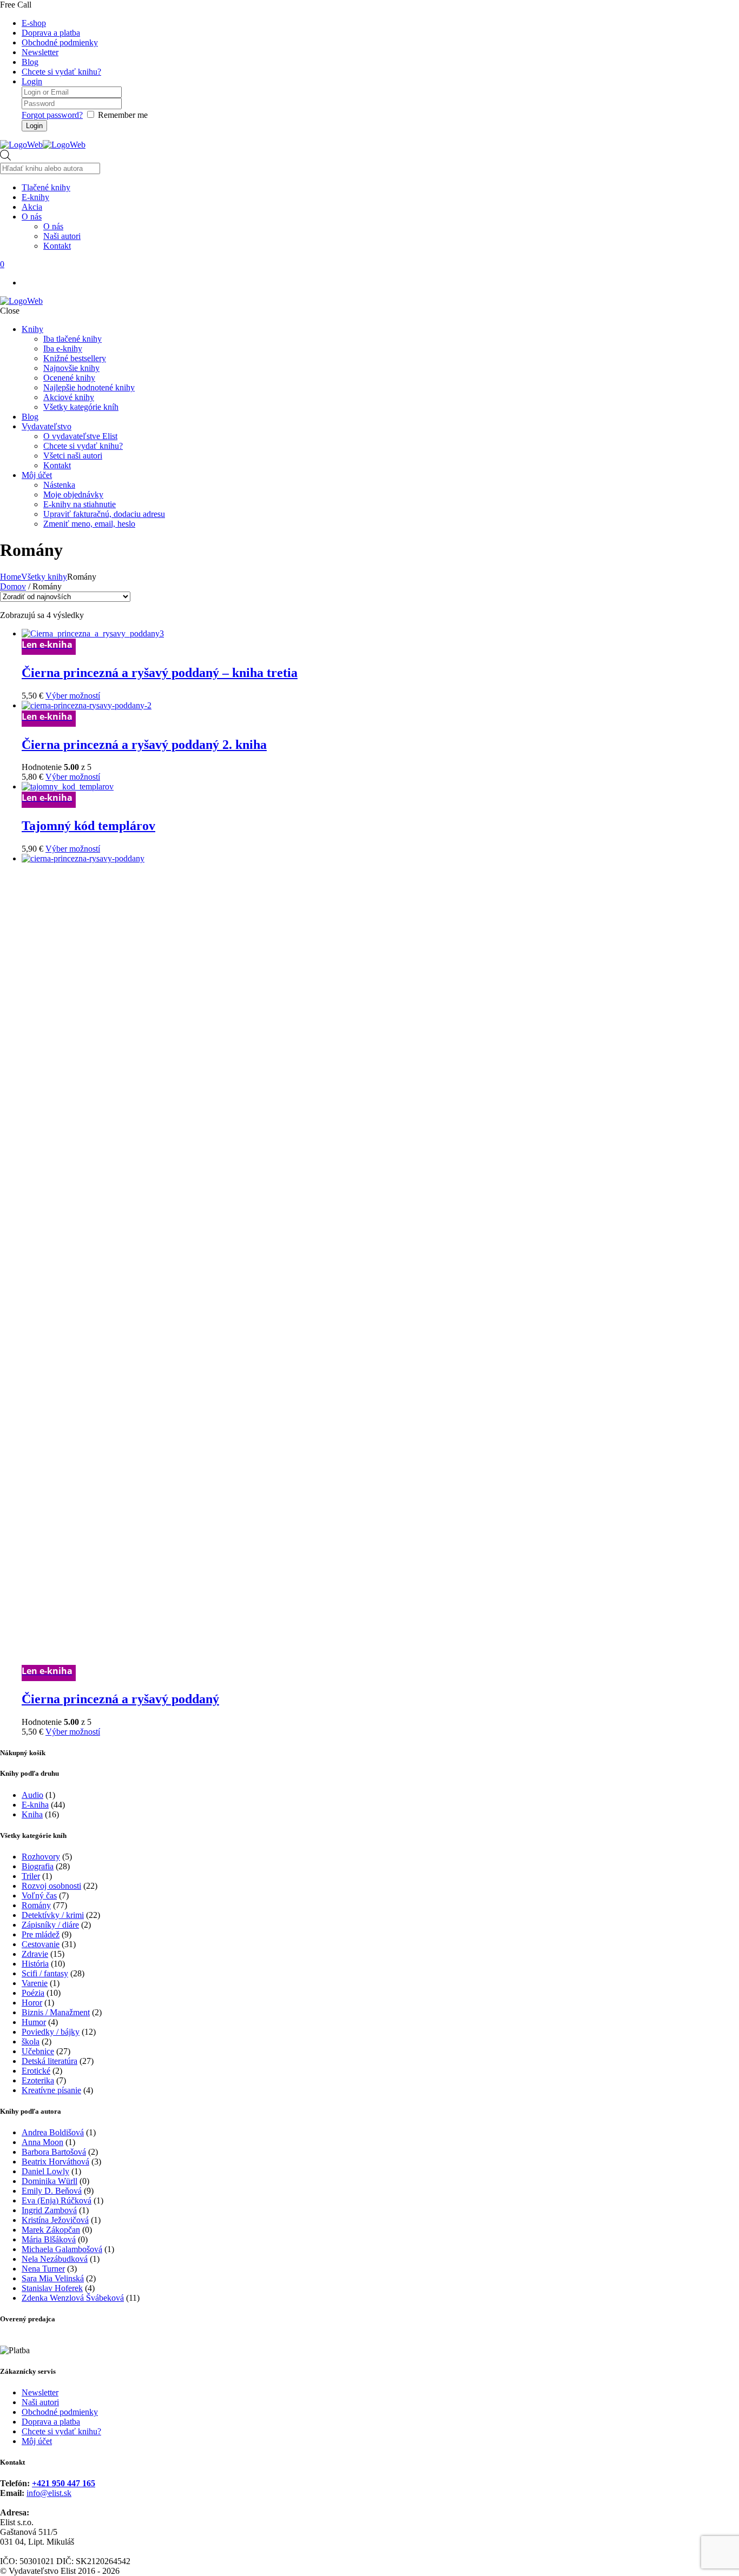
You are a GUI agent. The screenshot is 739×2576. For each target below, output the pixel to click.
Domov (13, 586)
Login (32, 81)
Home (11, 577)
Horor (32, 2003)
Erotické (36, 2071)
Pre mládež (41, 1934)
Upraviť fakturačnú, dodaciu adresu (104, 514)
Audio (32, 1795)
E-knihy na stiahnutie (80, 504)
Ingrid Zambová (49, 2210)
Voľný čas (39, 1896)
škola (31, 2041)
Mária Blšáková (49, 2239)
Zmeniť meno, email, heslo (89, 524)
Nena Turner (43, 2269)
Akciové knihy (69, 397)
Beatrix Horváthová (55, 2162)
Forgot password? (52, 115)
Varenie (35, 1983)
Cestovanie (41, 1944)
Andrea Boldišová (53, 2132)
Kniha (32, 1814)
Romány (36, 1905)
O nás (53, 226)
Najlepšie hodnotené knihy (89, 387)
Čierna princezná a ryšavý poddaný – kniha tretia (160, 673)
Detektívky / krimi (53, 1915)
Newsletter (40, 52)
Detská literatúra (50, 2061)
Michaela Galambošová (62, 2249)
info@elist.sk (49, 2493)
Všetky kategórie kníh (81, 407)
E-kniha (35, 1805)
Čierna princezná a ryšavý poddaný (120, 1699)
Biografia (38, 1866)
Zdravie (35, 1954)
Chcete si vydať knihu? (61, 72)
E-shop (34, 23)
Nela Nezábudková (55, 2259)
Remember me (123, 115)
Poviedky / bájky (51, 2032)
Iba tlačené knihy (72, 339)
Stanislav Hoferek (52, 2288)
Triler (31, 1876)
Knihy (32, 329)
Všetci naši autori (73, 456)
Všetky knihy (44, 577)
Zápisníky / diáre (50, 1925)
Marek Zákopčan (51, 2230)
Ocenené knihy (69, 378)
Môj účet (37, 475)
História (35, 1964)
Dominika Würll (50, 2181)
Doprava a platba (51, 33)
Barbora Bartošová (54, 2152)
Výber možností (73, 696)
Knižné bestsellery (75, 358)
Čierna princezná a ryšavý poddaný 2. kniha (144, 745)
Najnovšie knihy (71, 368)
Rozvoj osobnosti (51, 1886)
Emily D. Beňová (52, 2191)
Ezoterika (38, 2080)
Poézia (33, 1993)
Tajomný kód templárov (88, 826)
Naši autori (40, 2402)
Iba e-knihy (63, 348)
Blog (30, 62)
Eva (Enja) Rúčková (57, 2200)
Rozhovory (41, 1857)
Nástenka (59, 485)
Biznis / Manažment (56, 2012)
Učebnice (38, 2051)
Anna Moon (42, 2142)
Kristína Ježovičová (55, 2220)
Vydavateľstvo (47, 426)
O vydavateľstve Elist (80, 436)
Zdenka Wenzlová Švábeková (73, 2298)
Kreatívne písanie (51, 2090)
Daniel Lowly (45, 2171)
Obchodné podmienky (60, 42)
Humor (34, 2022)
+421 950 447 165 (64, 2483)
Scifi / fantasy (45, 1973)
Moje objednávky (73, 494)
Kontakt (57, 465)
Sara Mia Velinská (53, 2278)
